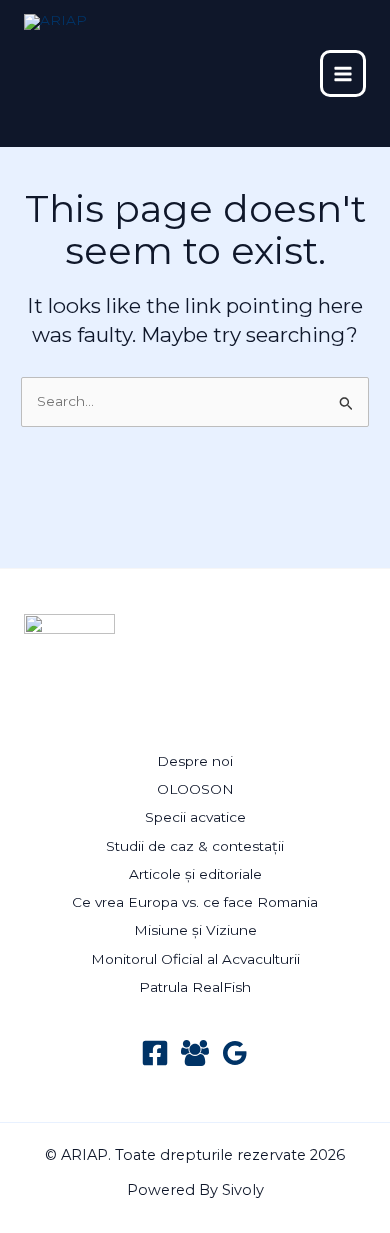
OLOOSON (195, 789)
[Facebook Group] (195, 1053)
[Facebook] (155, 1053)
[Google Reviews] (235, 1053)
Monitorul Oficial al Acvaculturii (195, 959)
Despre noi (195, 761)
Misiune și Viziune (195, 930)
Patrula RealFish (195, 987)
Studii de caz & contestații (195, 846)
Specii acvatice (195, 817)
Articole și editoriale (195, 874)
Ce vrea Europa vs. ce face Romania (195, 902)
